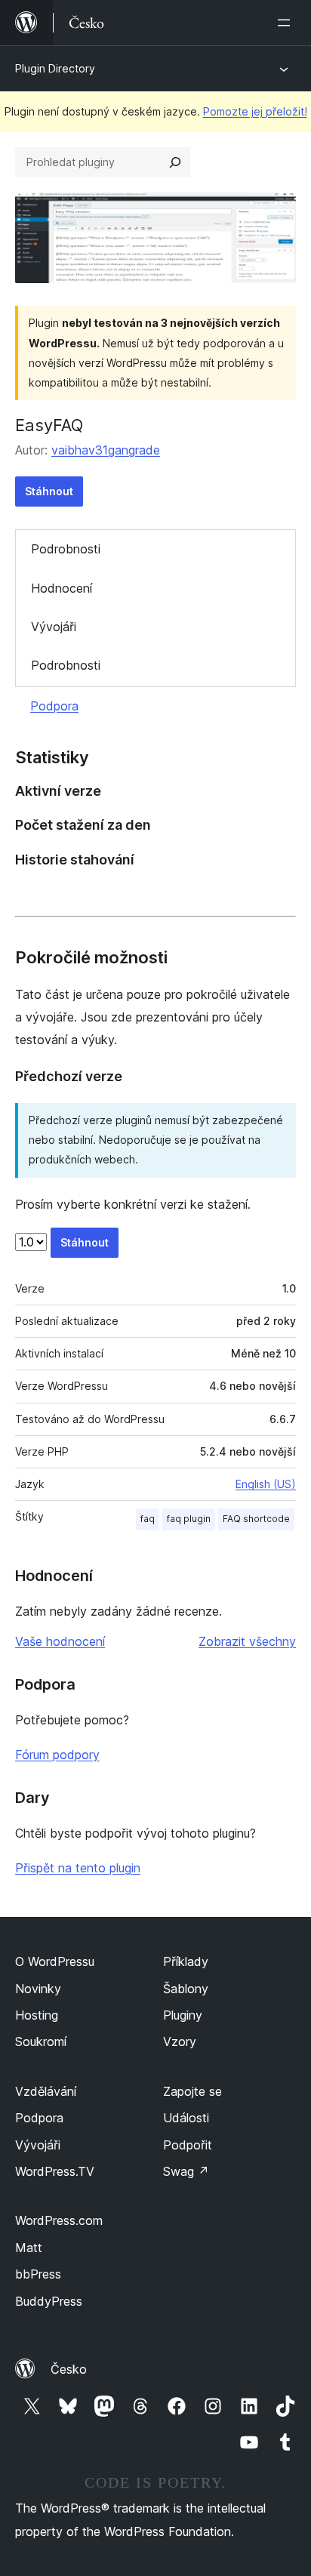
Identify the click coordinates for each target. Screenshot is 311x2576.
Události (186, 2118)
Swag (186, 2171)
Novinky (38, 1989)
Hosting (37, 2015)
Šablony (186, 1989)
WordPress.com (59, 2220)
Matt (29, 2248)
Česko (69, 2369)
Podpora (54, 706)
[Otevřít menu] (287, 23)
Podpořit (188, 2145)
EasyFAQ (49, 425)
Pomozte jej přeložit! (255, 111)
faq (148, 1519)
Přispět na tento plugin (78, 1868)
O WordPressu (55, 1961)
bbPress (38, 2274)
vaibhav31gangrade (106, 450)
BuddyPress (49, 2301)
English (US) (266, 1484)
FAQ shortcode (256, 1519)
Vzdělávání (46, 2091)
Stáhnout (49, 491)
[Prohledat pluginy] (175, 162)
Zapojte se (192, 2091)
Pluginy (183, 2015)
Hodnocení (62, 588)
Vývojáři (54, 627)
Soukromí (41, 2041)
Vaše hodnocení (60, 1641)
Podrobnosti (66, 549)
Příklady (186, 1961)
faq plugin (189, 1519)
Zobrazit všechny (247, 1641)
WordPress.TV (55, 2171)
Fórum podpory (57, 1755)
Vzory (180, 2041)
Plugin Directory (55, 68)
